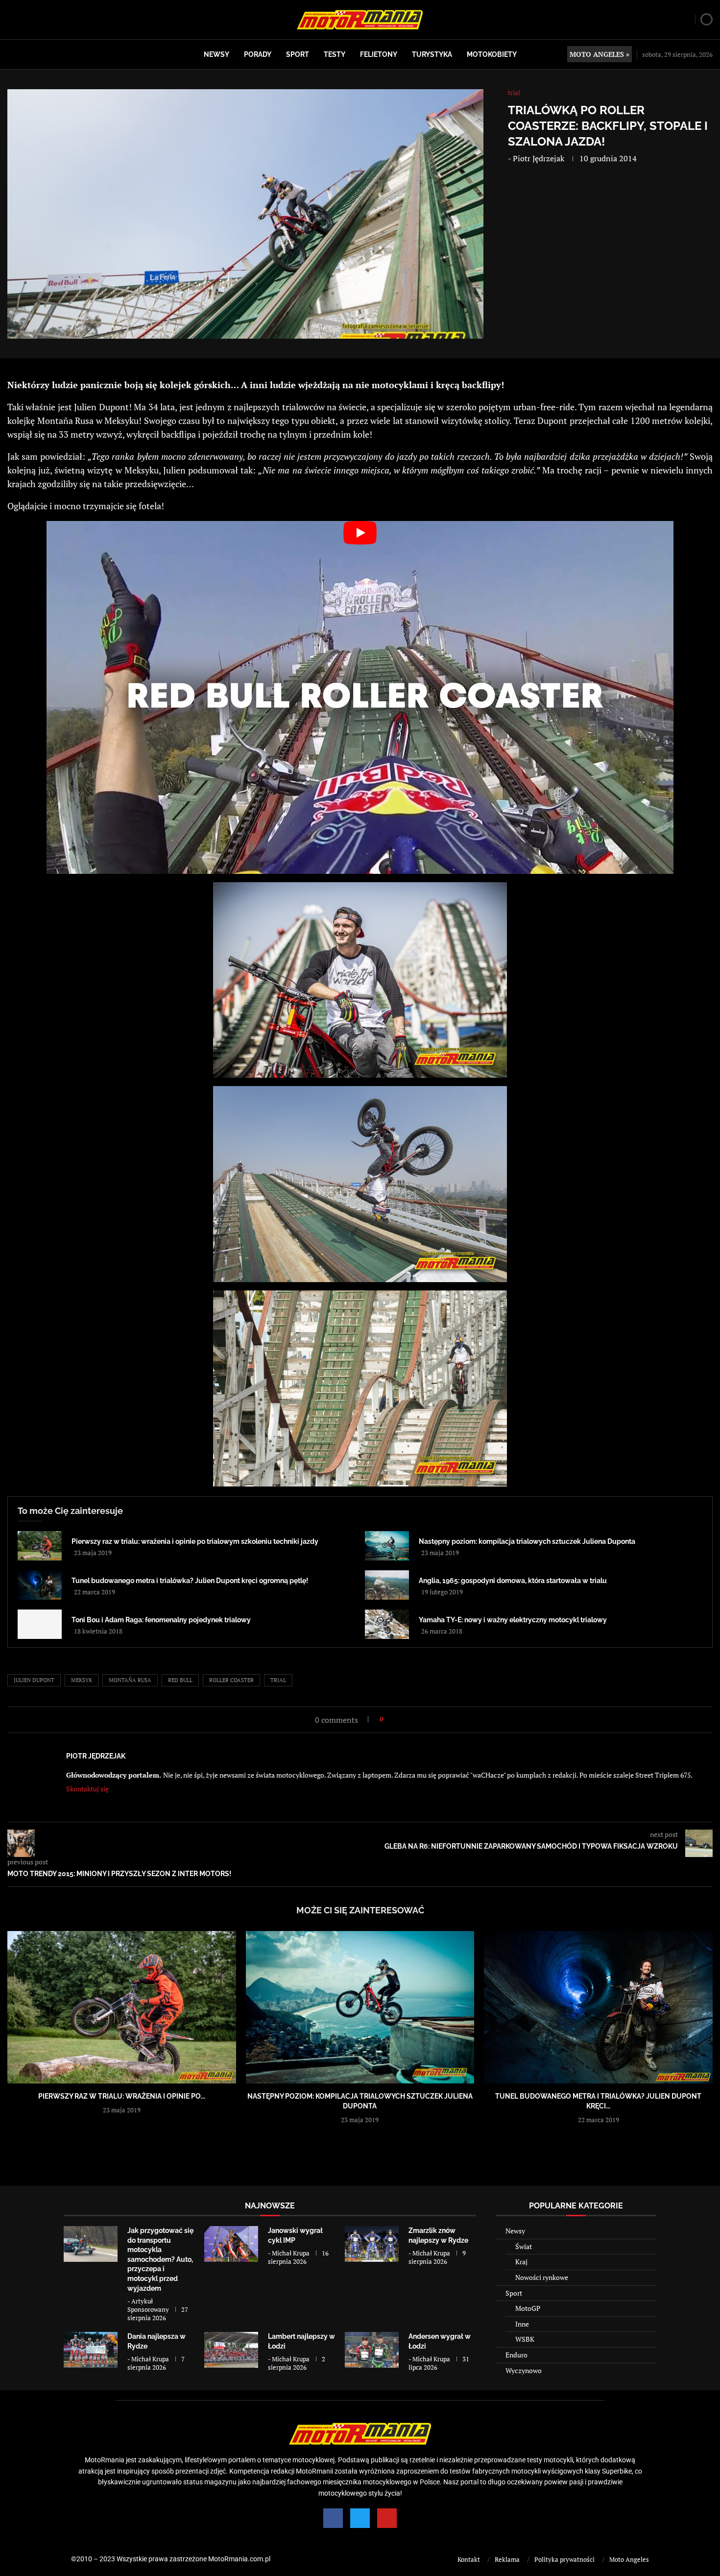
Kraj (521, 2262)
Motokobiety (492, 54)
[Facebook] (333, 2518)
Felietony (379, 54)
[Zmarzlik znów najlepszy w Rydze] (372, 2244)
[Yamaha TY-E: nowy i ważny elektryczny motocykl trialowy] (387, 1624)
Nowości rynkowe (542, 2277)
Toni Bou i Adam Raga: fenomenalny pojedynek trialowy (161, 1620)
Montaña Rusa (130, 1680)
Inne (522, 2324)
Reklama (507, 2559)
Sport (298, 54)
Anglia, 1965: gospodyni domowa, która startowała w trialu (513, 1581)
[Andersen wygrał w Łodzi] (372, 2350)
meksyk (82, 1680)
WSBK (525, 2339)
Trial (278, 1680)
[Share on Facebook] (394, 1719)
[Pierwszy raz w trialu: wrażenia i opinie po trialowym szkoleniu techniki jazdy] (40, 1546)
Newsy (216, 54)
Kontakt (469, 2559)
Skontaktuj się (87, 1789)
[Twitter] (360, 2518)
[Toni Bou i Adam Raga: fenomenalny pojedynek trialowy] (40, 1624)
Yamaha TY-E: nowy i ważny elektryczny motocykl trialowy (513, 1620)
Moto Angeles (629, 2559)
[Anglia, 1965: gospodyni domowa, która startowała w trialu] (387, 1585)
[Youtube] (387, 2518)
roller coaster (231, 1680)
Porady (258, 54)
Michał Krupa (291, 2253)
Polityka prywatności (564, 2559)
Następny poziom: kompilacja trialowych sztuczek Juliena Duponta (527, 1541)
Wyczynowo (524, 2370)
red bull (180, 1680)
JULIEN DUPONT (34, 1680)
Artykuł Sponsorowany (148, 2305)
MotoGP (528, 2308)
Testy (335, 54)
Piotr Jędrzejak (539, 158)
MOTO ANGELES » (600, 54)
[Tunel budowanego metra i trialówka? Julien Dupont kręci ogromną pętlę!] (40, 1585)
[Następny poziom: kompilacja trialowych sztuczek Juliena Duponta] (387, 1546)
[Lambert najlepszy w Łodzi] (231, 2350)
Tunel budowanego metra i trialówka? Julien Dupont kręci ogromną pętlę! (190, 1581)
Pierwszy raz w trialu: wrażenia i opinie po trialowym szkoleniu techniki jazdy (195, 1541)
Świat (524, 2246)
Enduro (516, 2355)
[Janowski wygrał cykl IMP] (231, 2244)
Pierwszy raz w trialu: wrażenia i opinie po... (122, 2096)
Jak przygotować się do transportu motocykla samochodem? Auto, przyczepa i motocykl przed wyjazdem (160, 2259)
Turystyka (432, 54)
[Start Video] (360, 697)
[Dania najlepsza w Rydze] (91, 2350)
